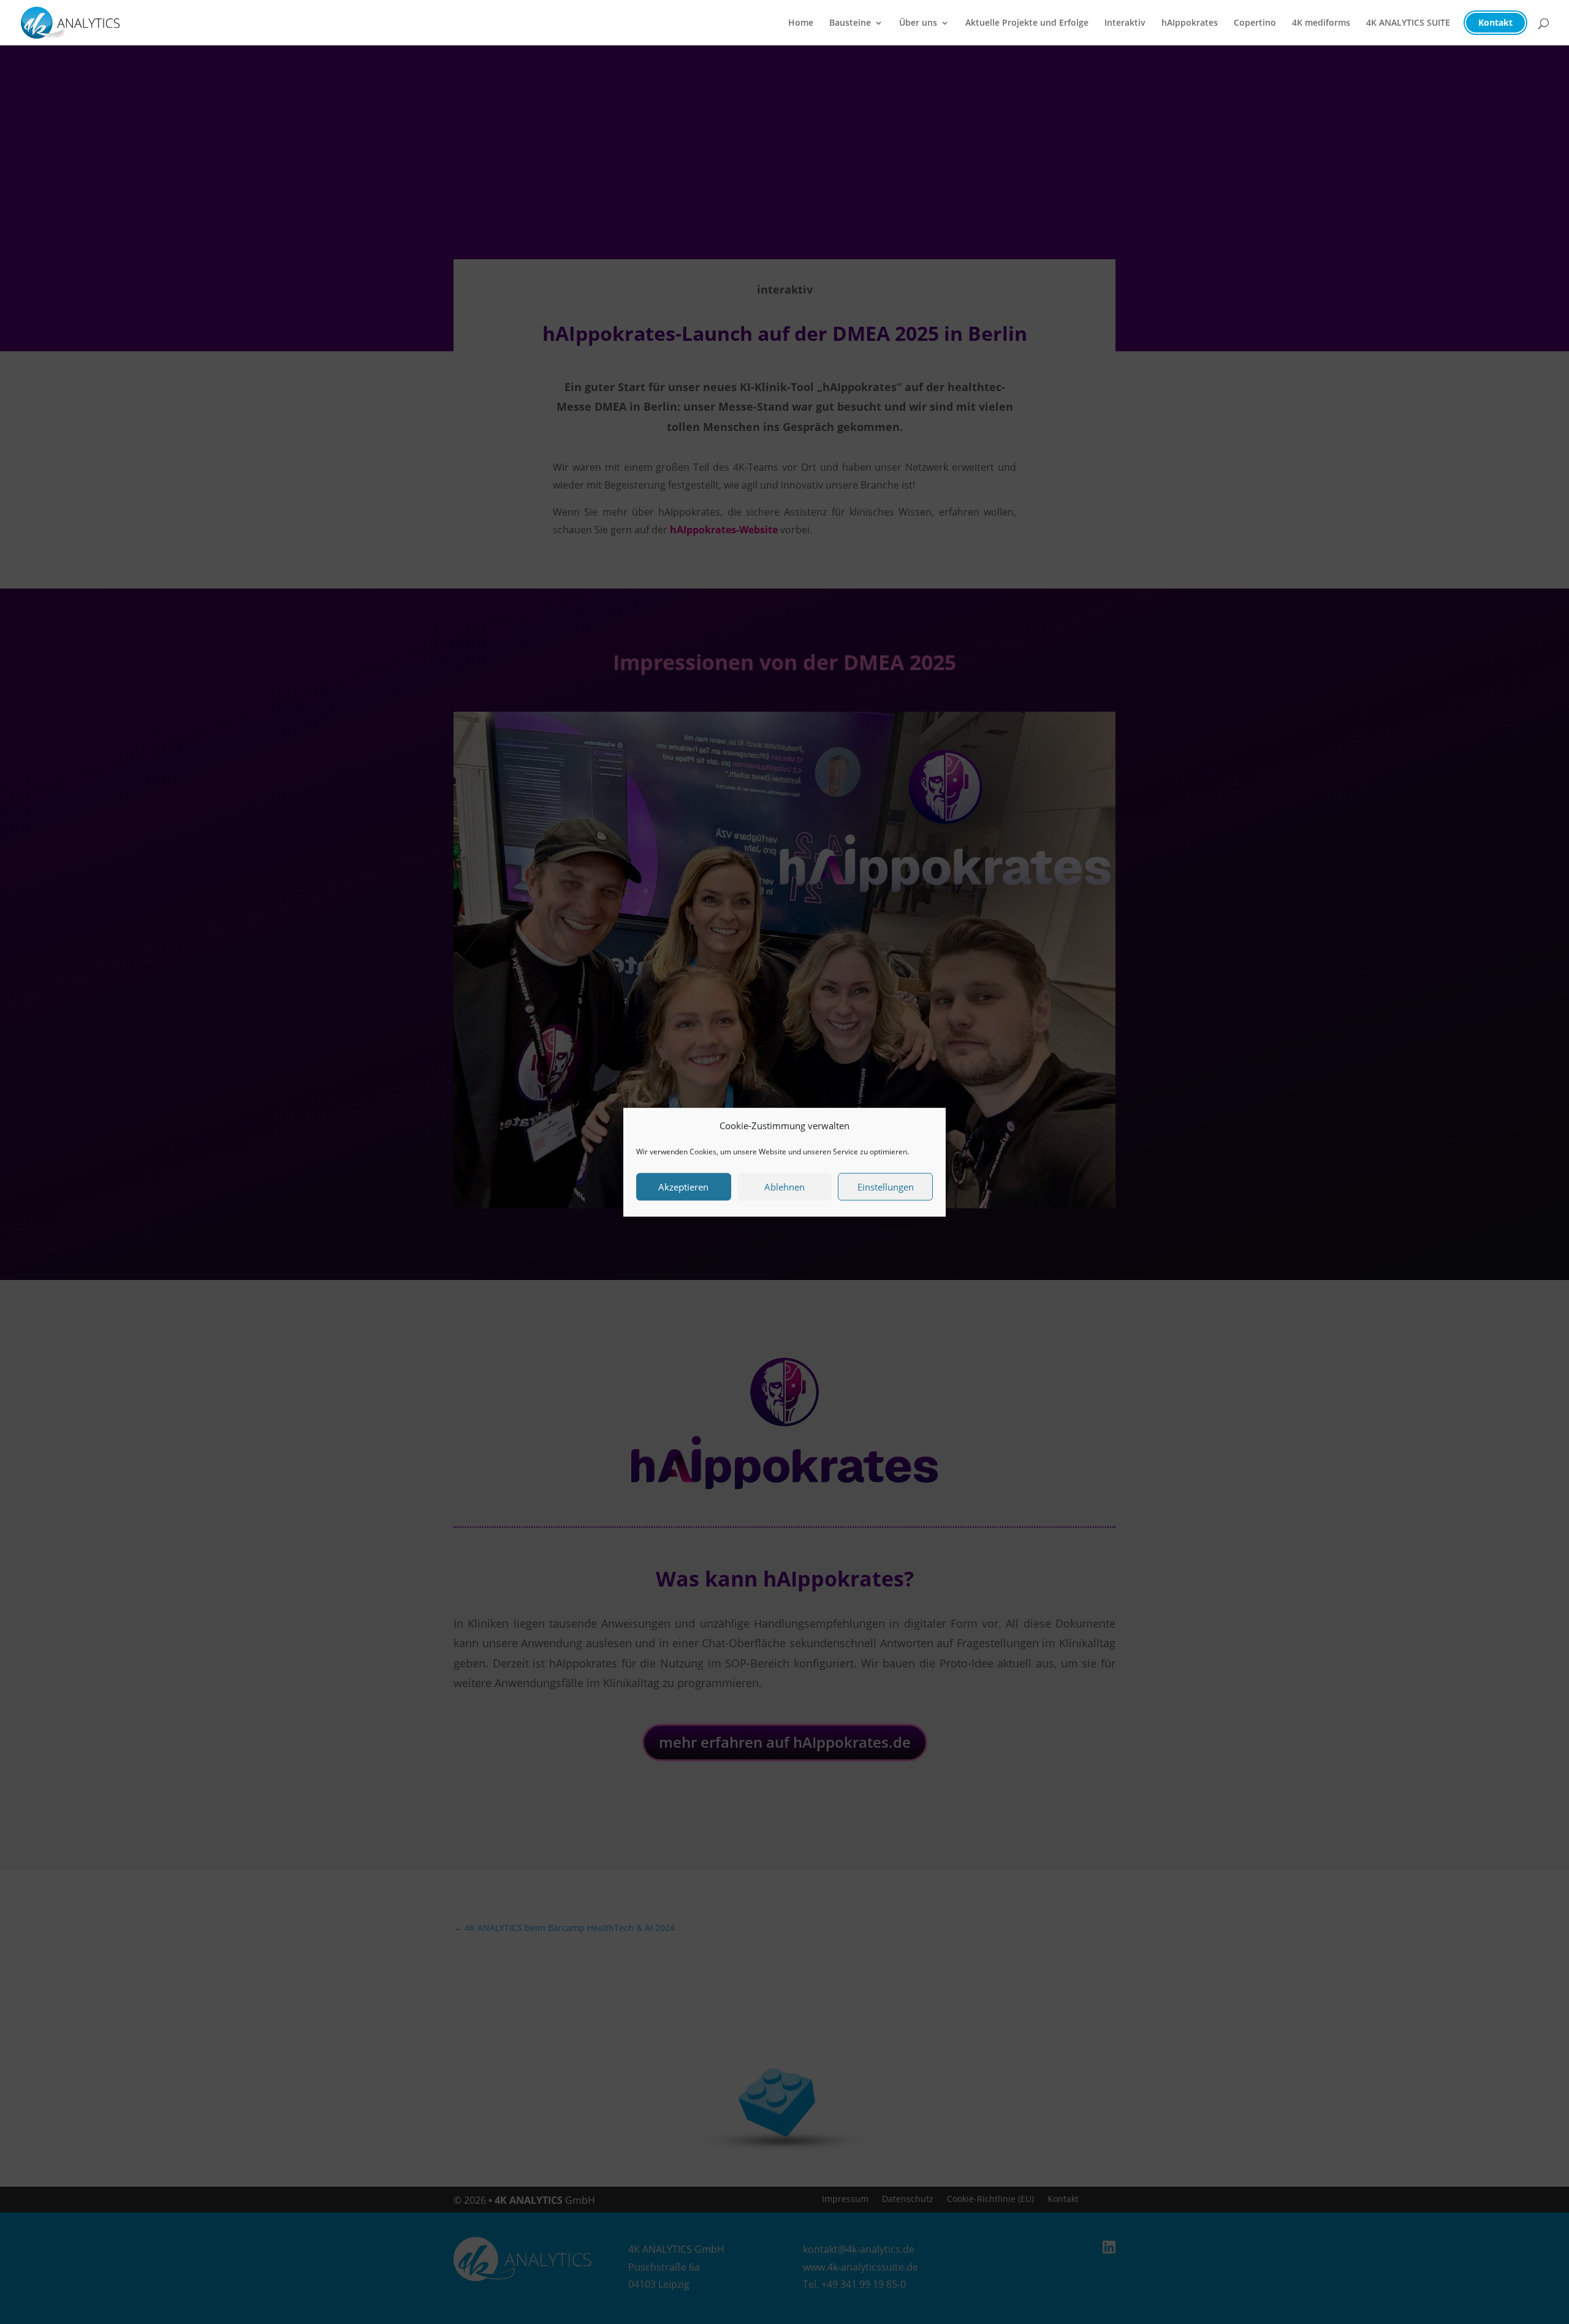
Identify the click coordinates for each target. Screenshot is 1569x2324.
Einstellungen (886, 1187)
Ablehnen (784, 1187)
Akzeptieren (683, 1187)
